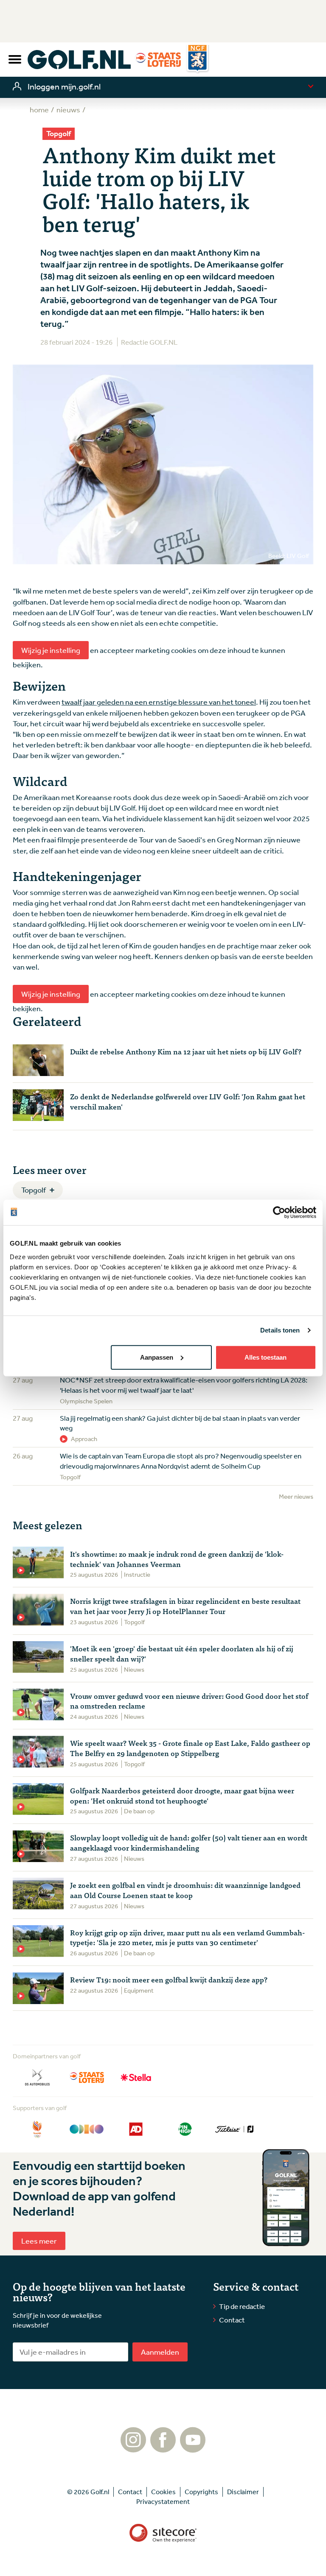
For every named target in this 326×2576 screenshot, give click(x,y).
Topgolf (34, 1190)
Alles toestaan (266, 1357)
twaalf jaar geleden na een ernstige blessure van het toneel (159, 702)
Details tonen (280, 1330)
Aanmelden (160, 2352)
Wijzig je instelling (51, 650)
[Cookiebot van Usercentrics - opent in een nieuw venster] (279, 1213)
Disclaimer (243, 2492)
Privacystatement (163, 2501)
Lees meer (39, 2241)
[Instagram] (133, 2448)
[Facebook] (163, 2448)
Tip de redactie (242, 2306)
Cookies (163, 2492)
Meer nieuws (296, 1496)
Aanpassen (157, 1357)
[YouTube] (193, 2448)
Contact (232, 2320)
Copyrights (201, 2492)
